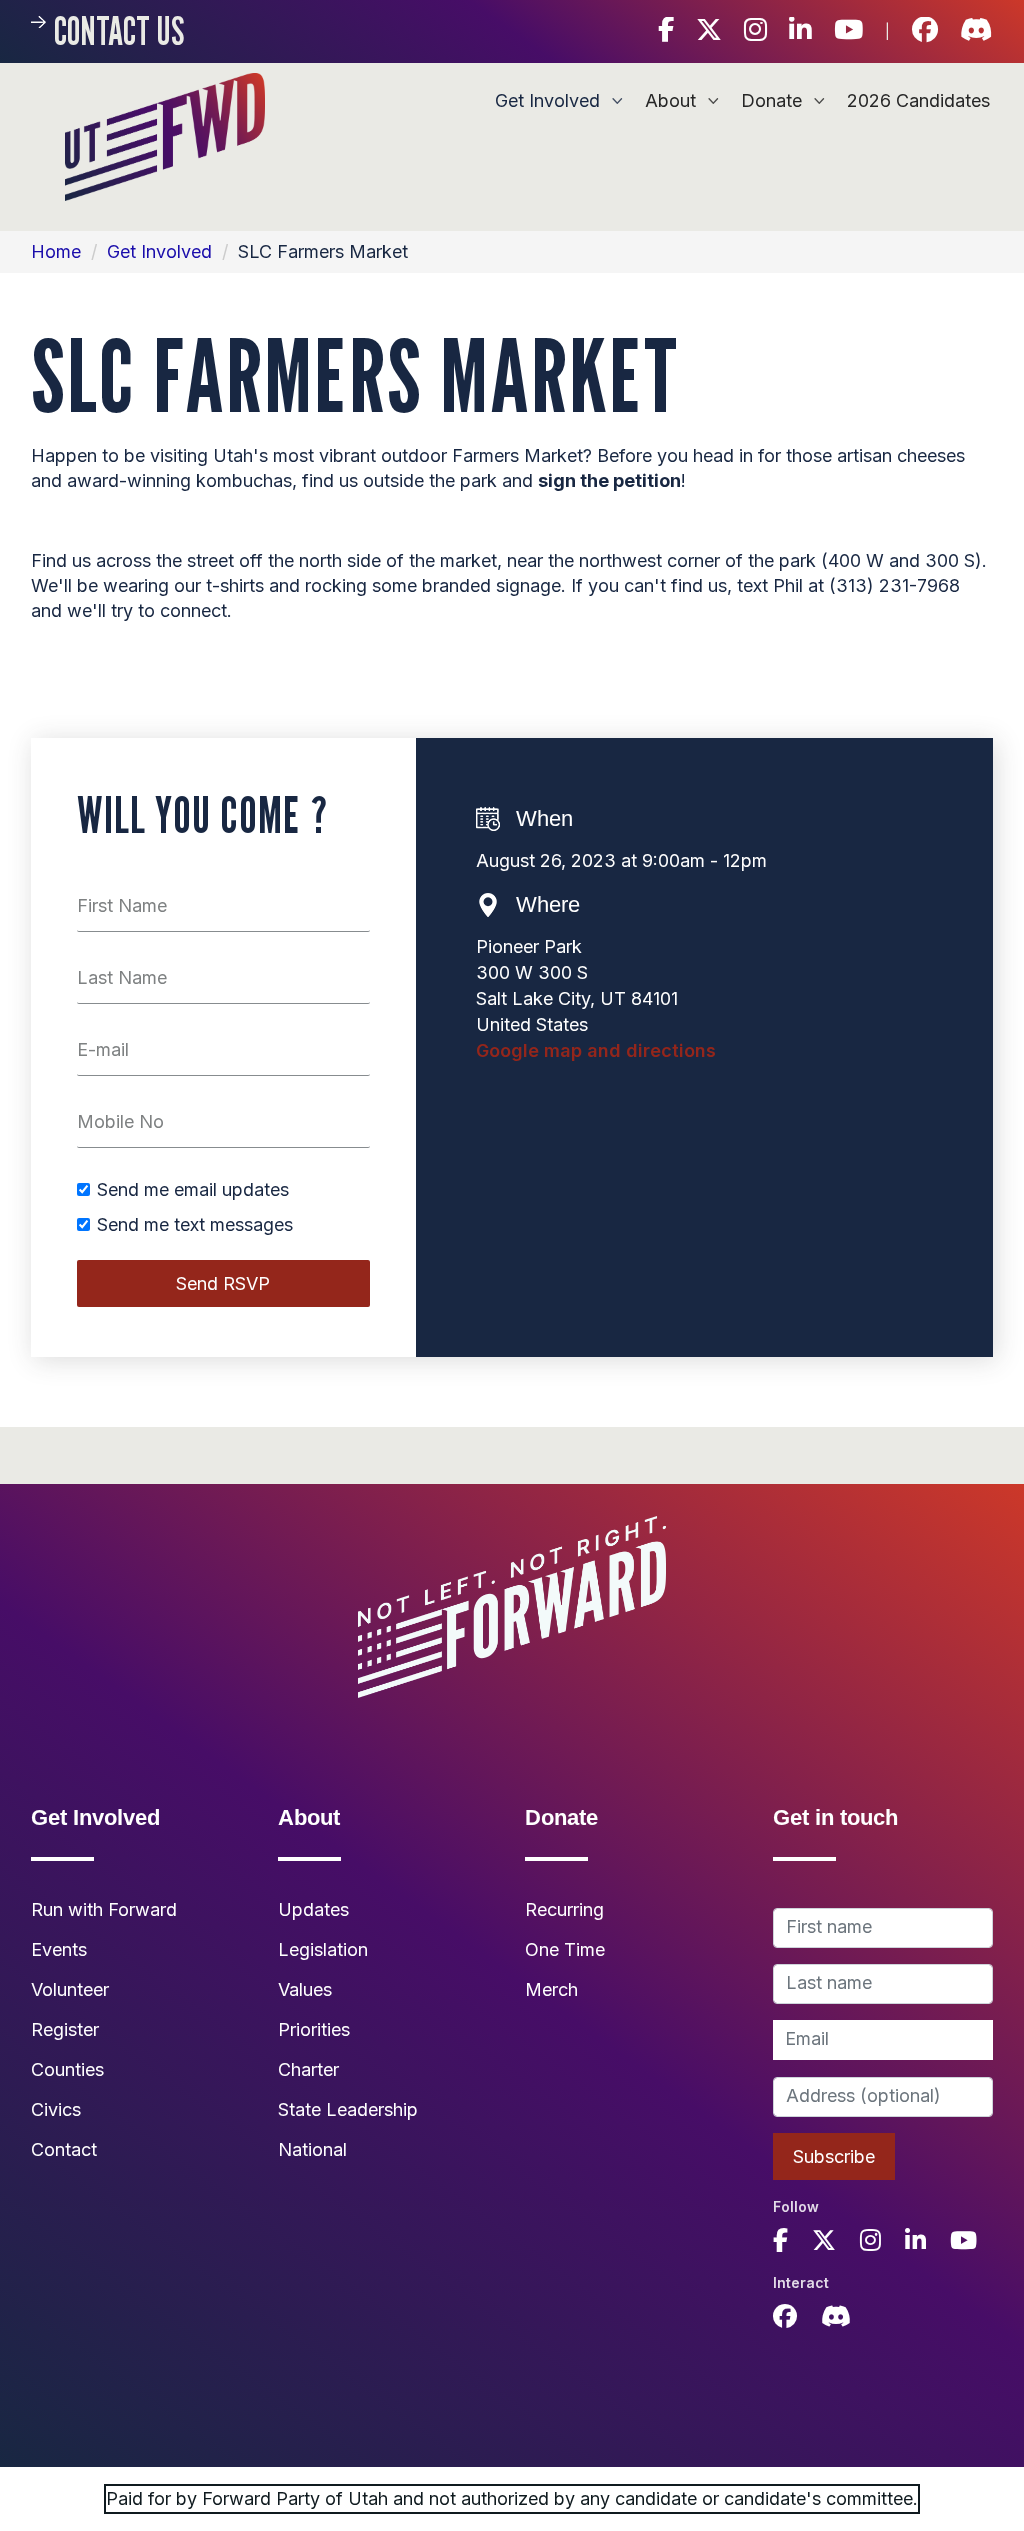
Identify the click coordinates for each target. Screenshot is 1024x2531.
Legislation (323, 1949)
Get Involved (550, 100)
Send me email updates (193, 1190)
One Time (565, 1949)
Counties (67, 2069)
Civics (56, 2109)
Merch (551, 1989)
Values (305, 1989)
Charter (308, 2069)
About (673, 100)
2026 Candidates (918, 100)
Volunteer (70, 1989)
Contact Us (119, 30)
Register (65, 2029)
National (312, 2149)
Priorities (314, 2029)
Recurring (564, 1909)
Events (59, 1949)
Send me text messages (195, 1225)
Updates (313, 1909)
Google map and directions (596, 1050)
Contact (64, 2149)
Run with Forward (104, 1909)
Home (56, 251)
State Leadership (348, 2109)
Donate (774, 100)
